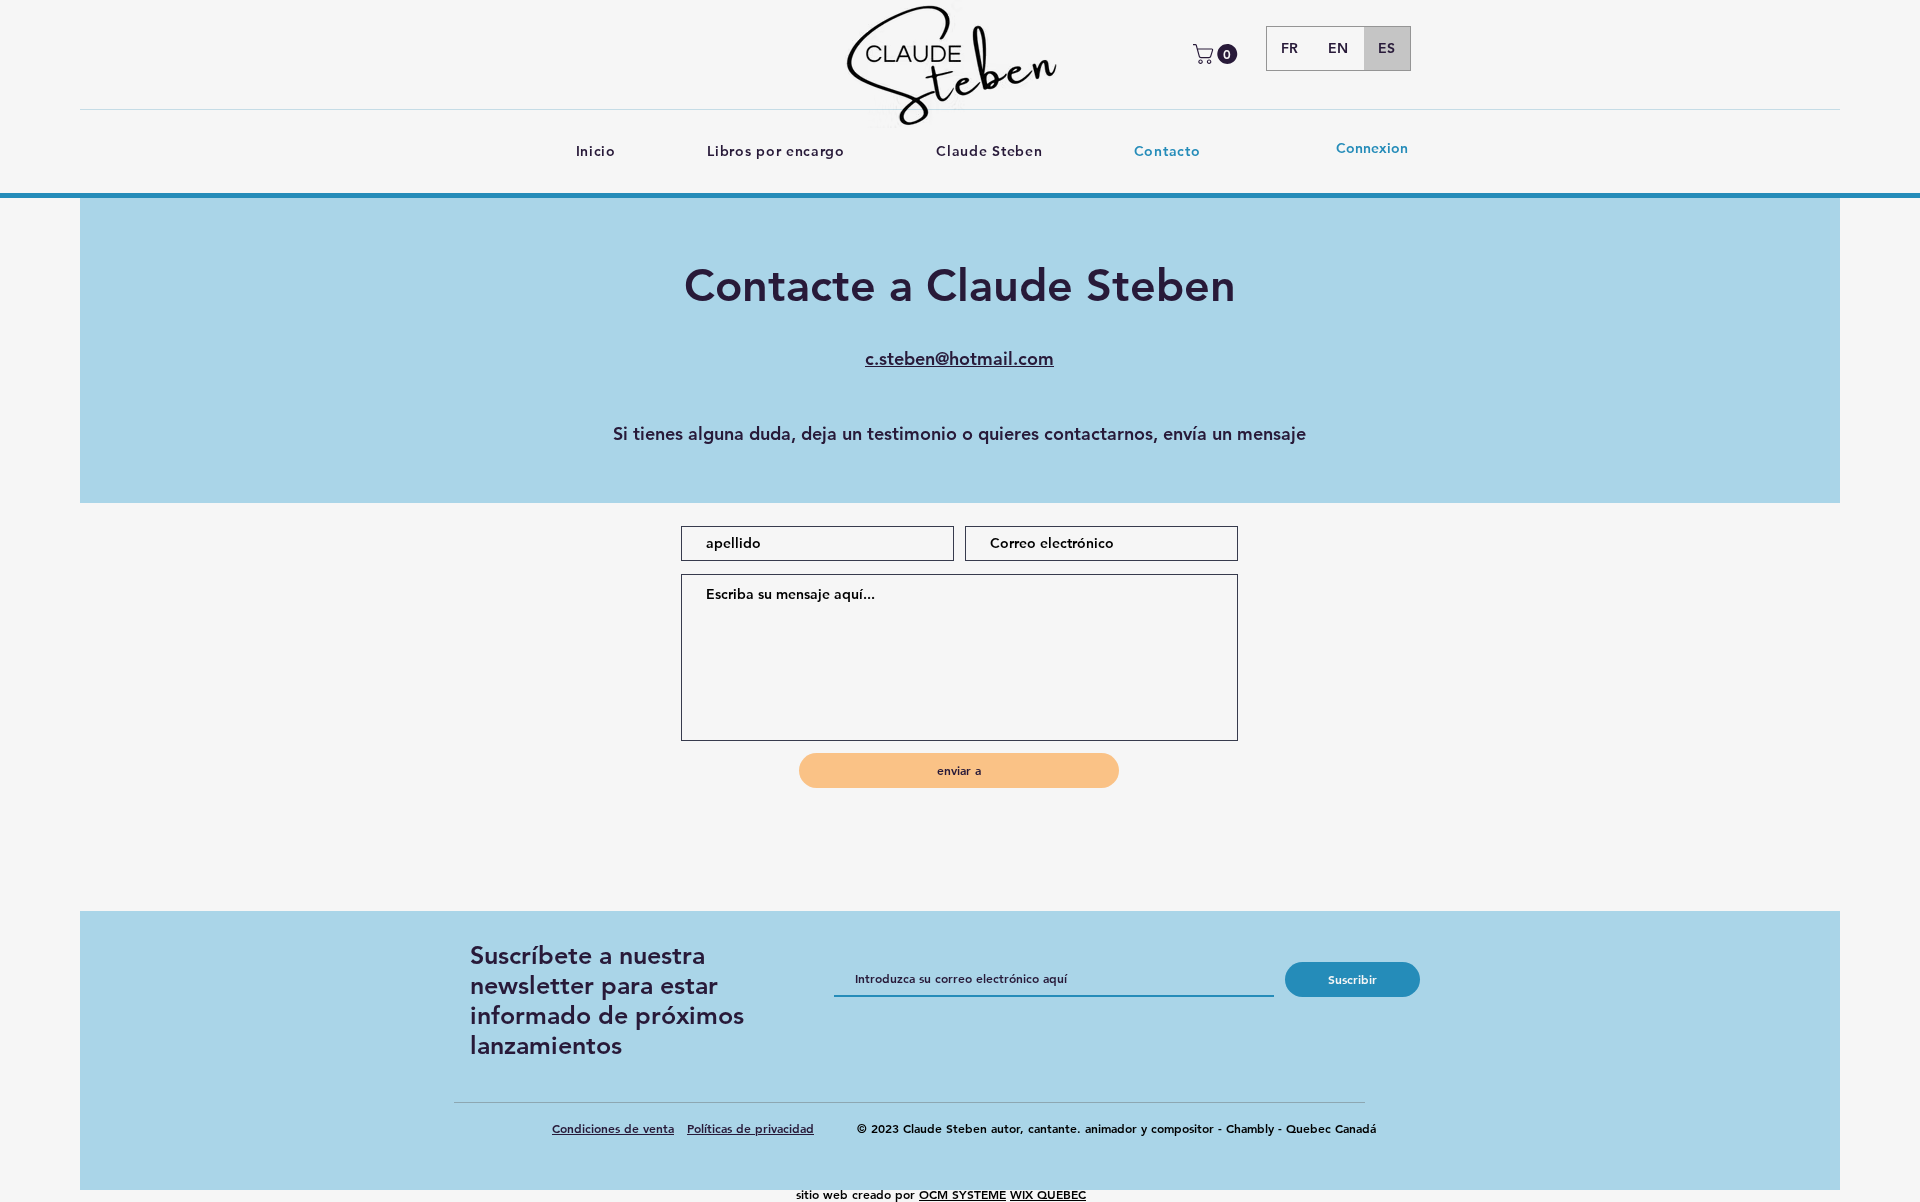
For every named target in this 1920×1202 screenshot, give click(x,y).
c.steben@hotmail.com (959, 358)
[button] (1217, 54)
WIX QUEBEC (1048, 1194)
